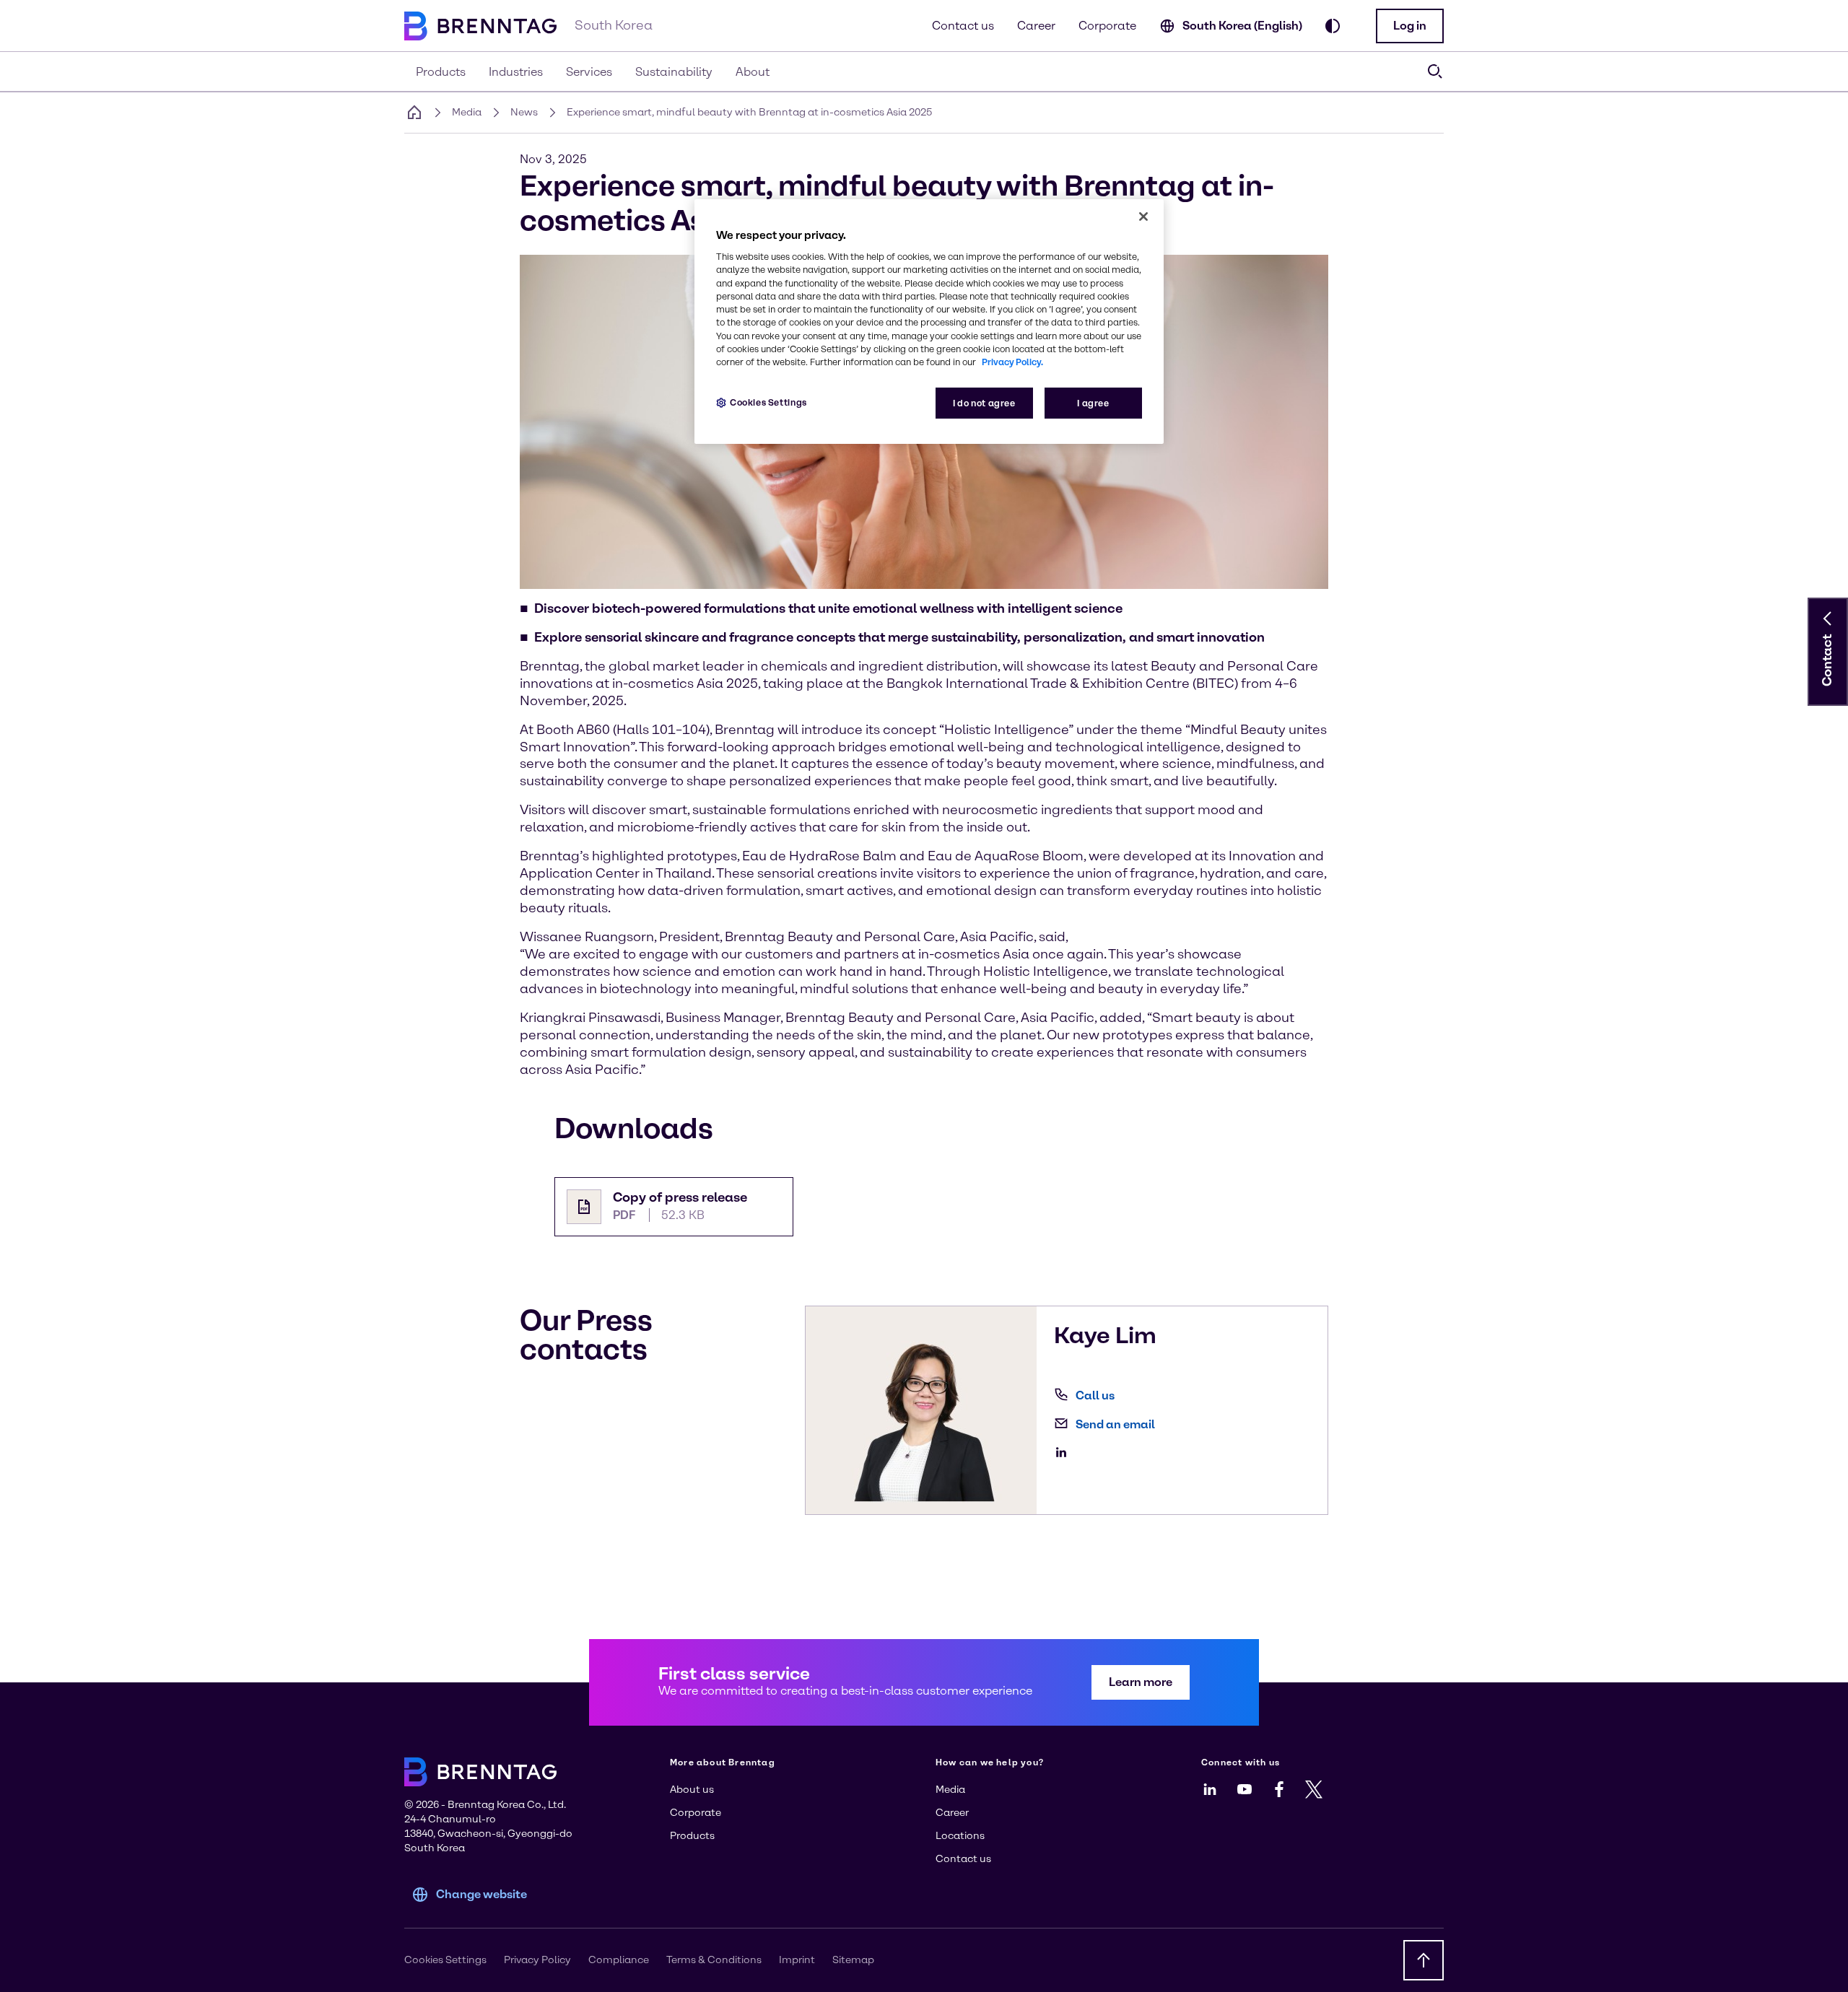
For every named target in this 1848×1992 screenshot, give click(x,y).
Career (1036, 26)
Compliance (619, 1960)
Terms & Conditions (714, 1960)
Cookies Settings (768, 402)
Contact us (963, 26)
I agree (1093, 403)
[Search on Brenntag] (1435, 71)
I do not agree (984, 403)
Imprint (797, 1960)
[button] (1410, 26)
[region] (929, 322)
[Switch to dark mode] (1333, 26)
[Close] (1143, 217)
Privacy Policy (537, 1960)
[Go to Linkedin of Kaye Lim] (1065, 1452)
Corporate (1107, 26)
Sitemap (853, 1960)
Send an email (1115, 1424)
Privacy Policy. (1012, 362)
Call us (1095, 1395)
